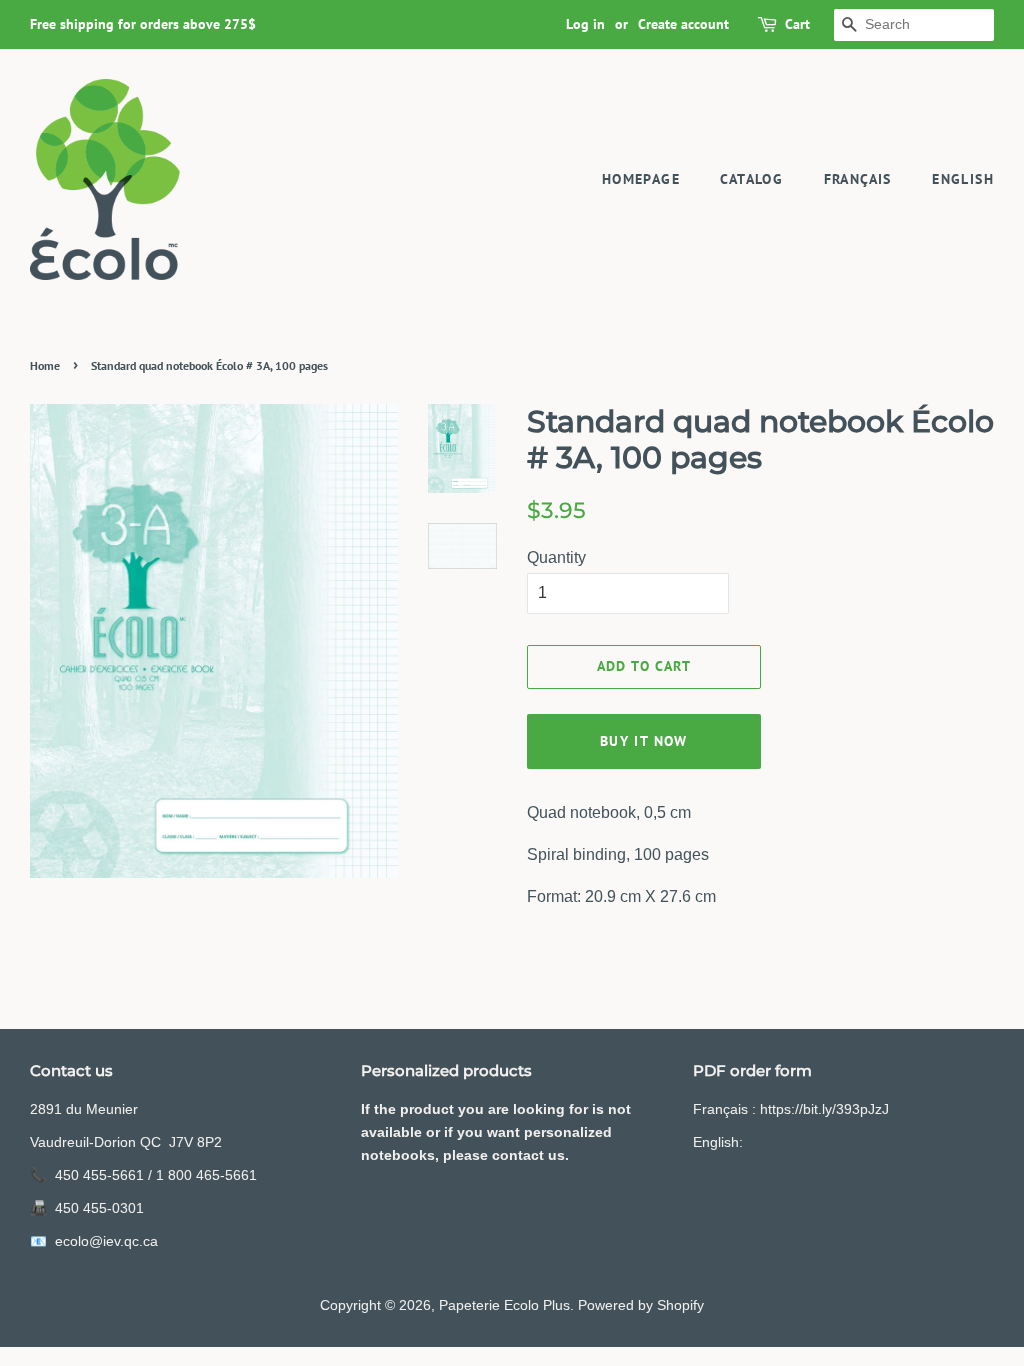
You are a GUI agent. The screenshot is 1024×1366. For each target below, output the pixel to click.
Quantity (556, 557)
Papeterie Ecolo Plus (504, 1305)
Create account (683, 24)
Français (858, 179)
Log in (585, 24)
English (963, 179)
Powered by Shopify (641, 1305)
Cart (797, 24)
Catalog (751, 179)
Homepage (641, 179)
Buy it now (644, 741)
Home (45, 365)
